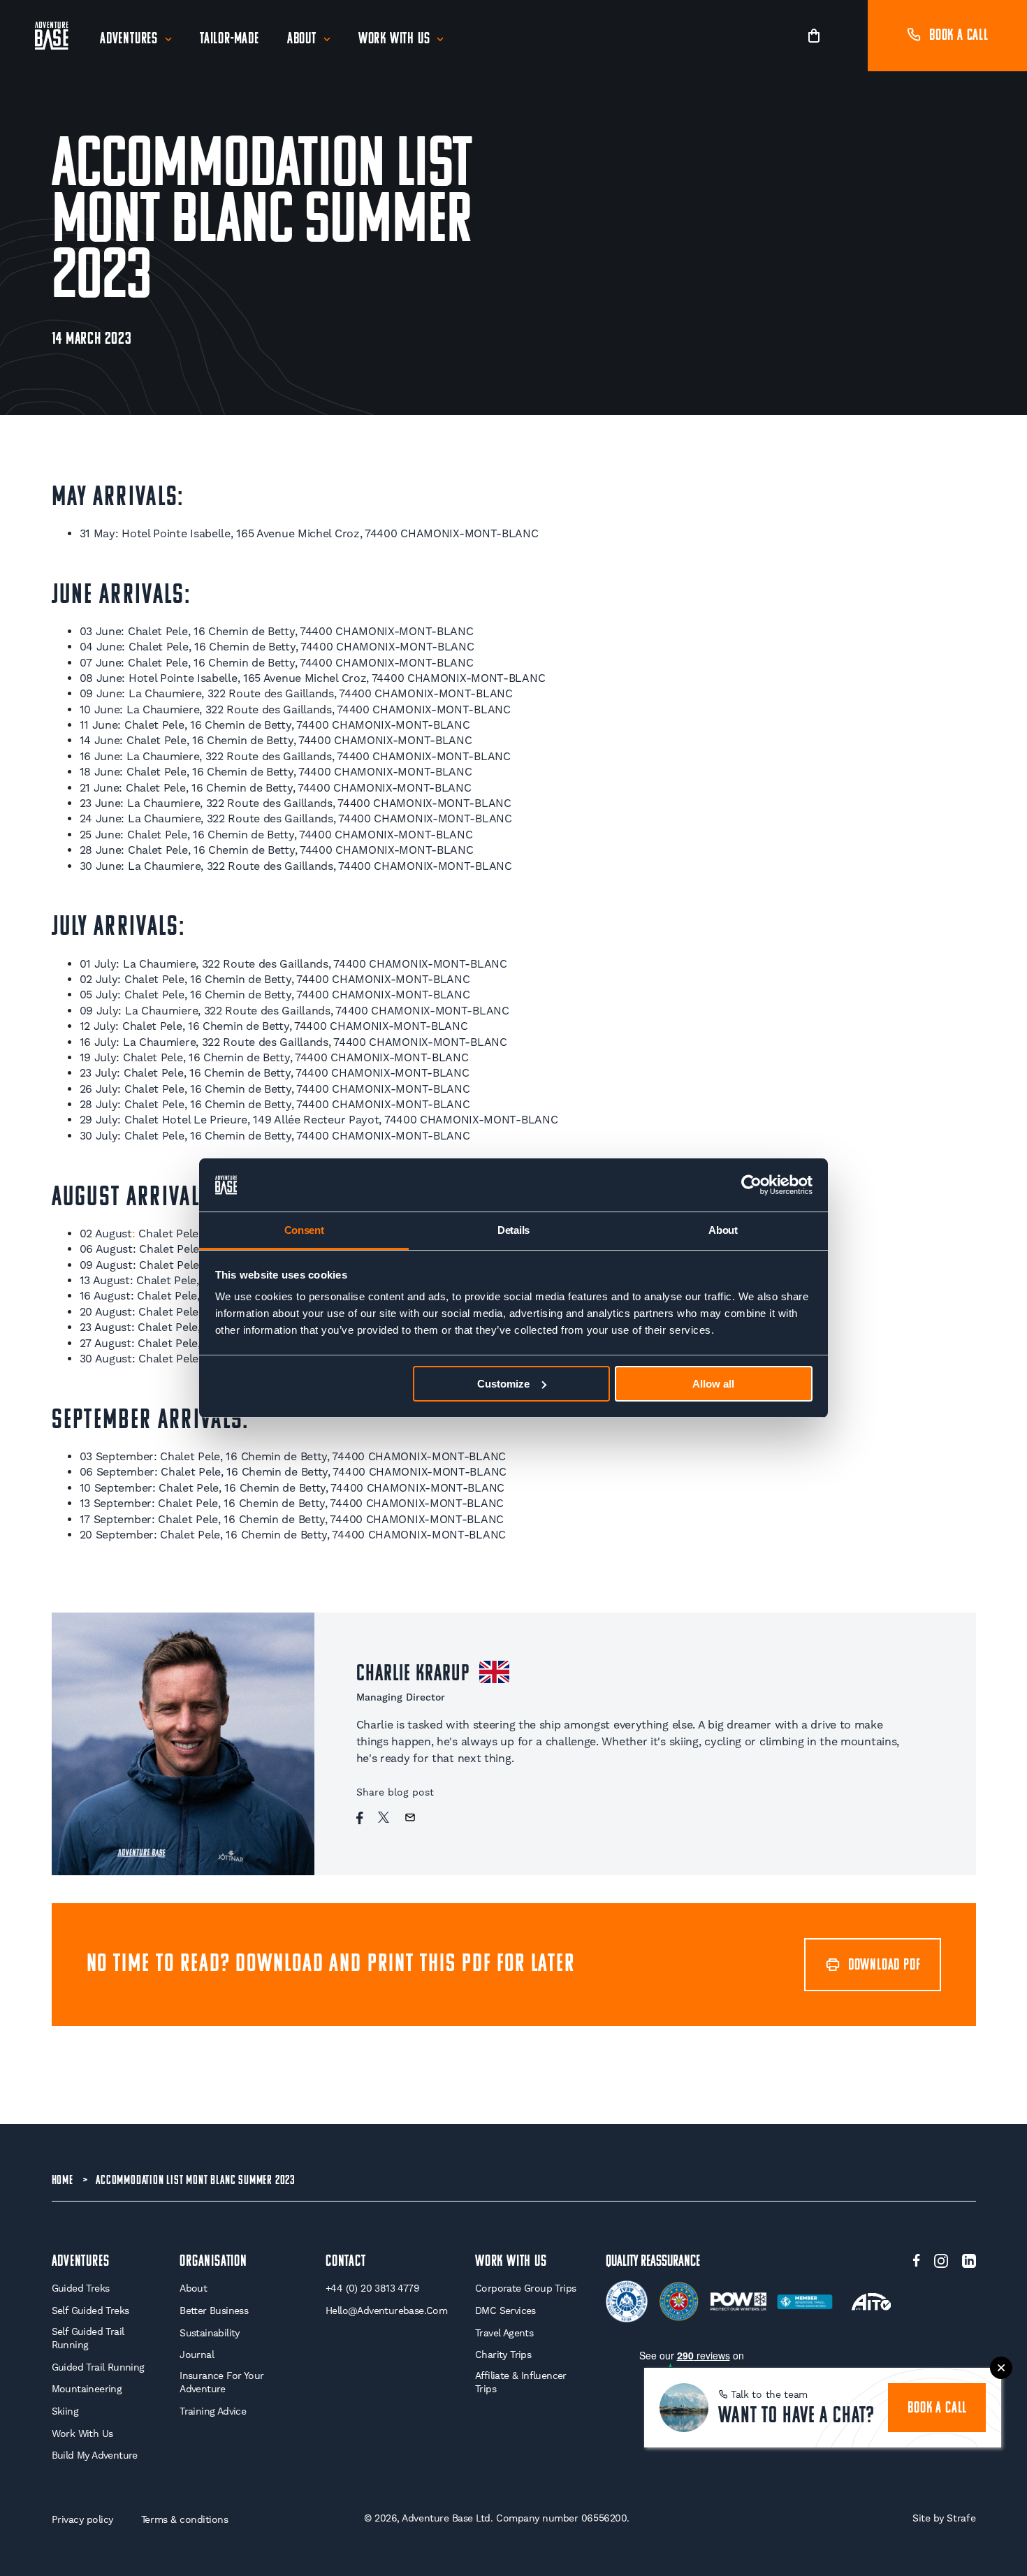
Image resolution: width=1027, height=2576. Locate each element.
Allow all (713, 1384)
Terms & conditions (185, 2519)
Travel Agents (504, 2333)
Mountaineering (87, 2389)
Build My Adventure (95, 2455)
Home (63, 2181)
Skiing (65, 2411)
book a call (937, 2409)
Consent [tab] (304, 1230)
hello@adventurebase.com (386, 2311)
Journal (197, 2355)
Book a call (959, 36)
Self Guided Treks (90, 2311)
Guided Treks (81, 2288)
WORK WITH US (511, 2262)
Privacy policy (82, 2519)
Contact (346, 2262)
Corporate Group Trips (525, 2288)
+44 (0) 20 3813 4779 (372, 2288)
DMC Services (505, 2311)
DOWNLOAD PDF (884, 1966)
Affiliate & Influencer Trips (521, 2382)
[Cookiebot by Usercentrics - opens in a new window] (751, 1185)
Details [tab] (513, 1230)
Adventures (129, 39)
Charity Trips (503, 2355)
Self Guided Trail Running (88, 2338)
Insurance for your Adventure (221, 2382)
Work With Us (394, 39)
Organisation (213, 2262)
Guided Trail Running (98, 2367)
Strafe (961, 2518)
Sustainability (210, 2333)
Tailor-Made (230, 39)
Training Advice (213, 2411)
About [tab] (723, 1230)
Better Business (214, 2311)
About (302, 39)
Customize (503, 1384)
